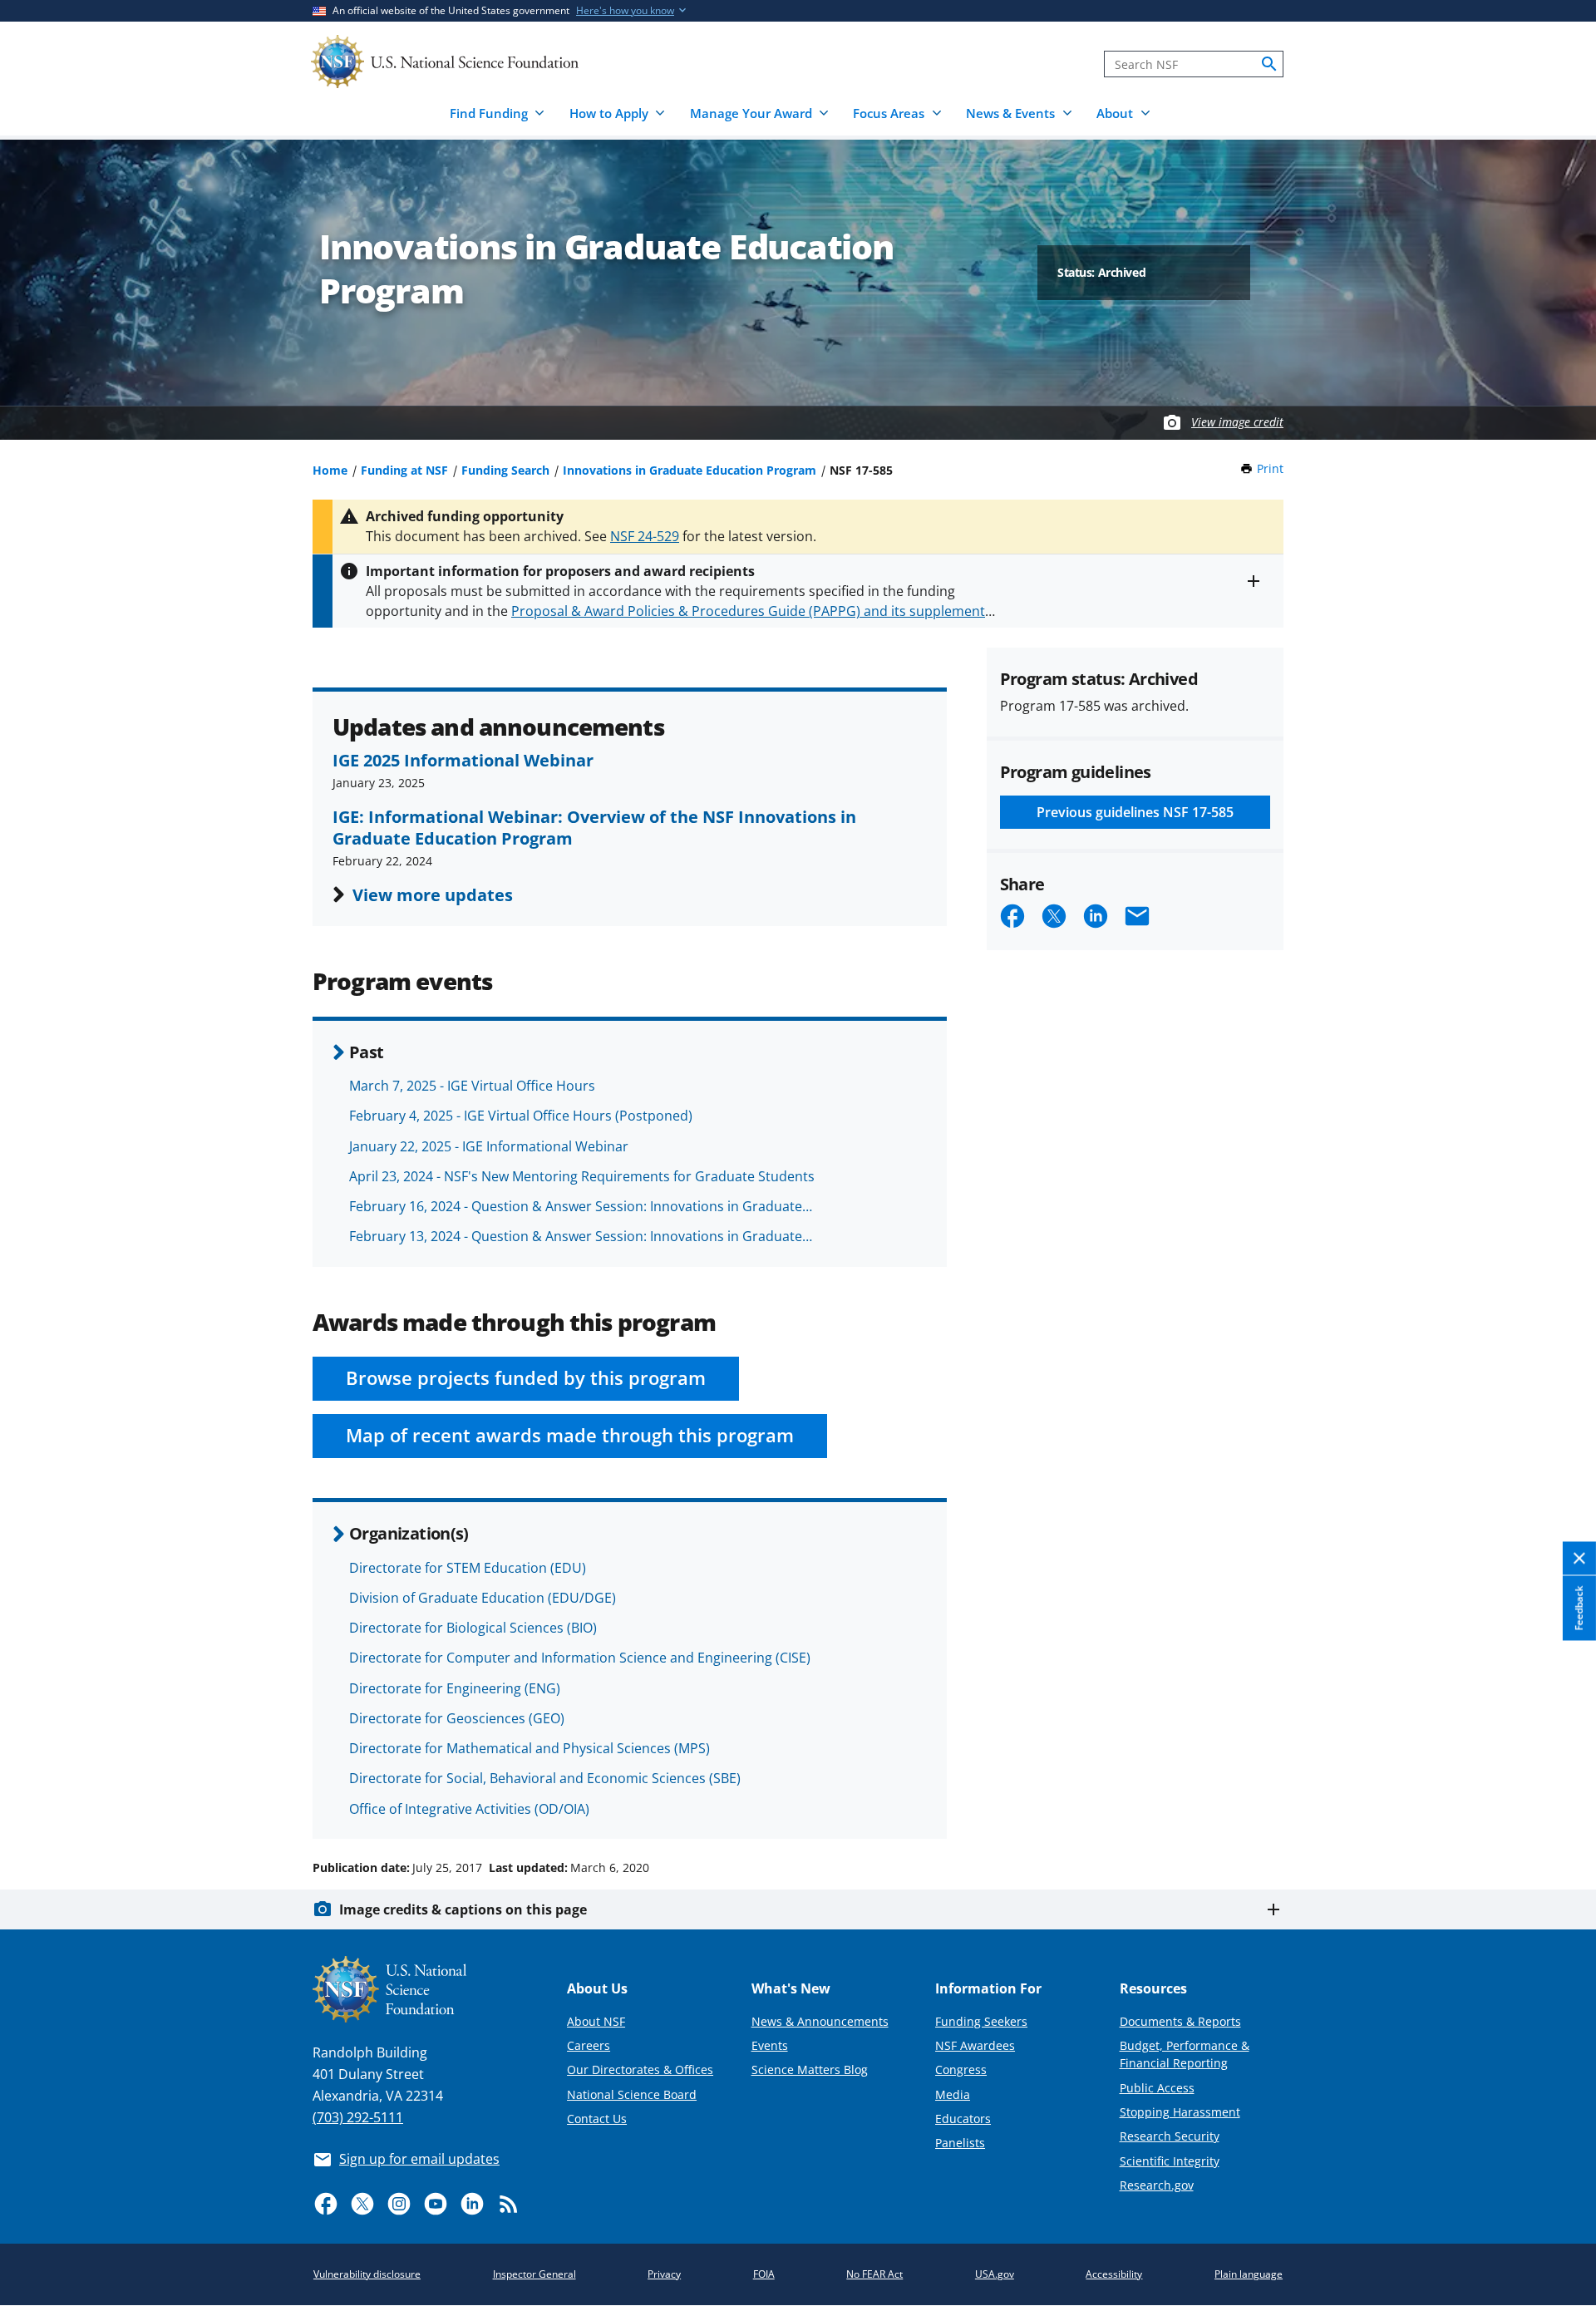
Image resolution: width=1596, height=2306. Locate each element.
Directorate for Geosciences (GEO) (457, 1718)
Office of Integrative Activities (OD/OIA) (469, 1809)
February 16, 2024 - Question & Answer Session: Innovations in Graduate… (581, 1206)
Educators (963, 2119)
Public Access (1157, 2088)
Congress (961, 2069)
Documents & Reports (1180, 2021)
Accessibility (1114, 2274)
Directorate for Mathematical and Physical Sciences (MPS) (530, 1748)
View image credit (1237, 422)
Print (1270, 468)
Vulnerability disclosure (367, 2274)
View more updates (433, 894)
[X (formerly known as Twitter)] (362, 2204)
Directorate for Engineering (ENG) (455, 1688)
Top (1560, 1805)
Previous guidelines (1135, 812)
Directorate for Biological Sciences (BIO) (473, 1628)
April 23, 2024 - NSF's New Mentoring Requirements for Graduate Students (582, 1176)
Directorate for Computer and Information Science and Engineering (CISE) (580, 1658)
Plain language (1249, 2274)
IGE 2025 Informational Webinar (463, 760)
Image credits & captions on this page (463, 1909)
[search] (1269, 64)
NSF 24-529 (645, 536)
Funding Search (505, 470)
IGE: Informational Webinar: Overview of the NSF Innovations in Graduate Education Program (594, 827)
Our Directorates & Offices (640, 2069)
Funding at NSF (404, 470)
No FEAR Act (874, 2274)
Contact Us (597, 2119)
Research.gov (1157, 2185)
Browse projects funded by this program (526, 1378)
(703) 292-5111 (358, 2117)
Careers (589, 2045)
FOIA (764, 2274)
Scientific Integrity (1170, 2161)
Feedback (1579, 1609)
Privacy (664, 2274)
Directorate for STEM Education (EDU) (468, 1568)
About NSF (596, 2021)
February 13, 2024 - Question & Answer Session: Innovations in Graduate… (581, 1236)
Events (770, 2045)
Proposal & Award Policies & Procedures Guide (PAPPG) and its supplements (751, 611)
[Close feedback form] (1579, 1559)
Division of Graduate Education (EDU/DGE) (483, 1598)
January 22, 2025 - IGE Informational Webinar (489, 1146)
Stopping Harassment (1180, 2112)
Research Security (1170, 2136)
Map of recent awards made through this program (570, 1435)
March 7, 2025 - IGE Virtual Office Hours (472, 1086)
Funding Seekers (981, 2021)
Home (330, 470)
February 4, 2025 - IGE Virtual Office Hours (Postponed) (521, 1116)
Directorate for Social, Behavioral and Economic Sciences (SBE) (545, 1778)
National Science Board (632, 2094)
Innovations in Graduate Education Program (690, 470)
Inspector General (534, 2274)
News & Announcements (820, 2021)
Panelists (960, 2143)
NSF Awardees (975, 2045)
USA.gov (995, 2274)
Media (953, 2094)
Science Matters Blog (810, 2069)
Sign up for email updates (419, 2159)
